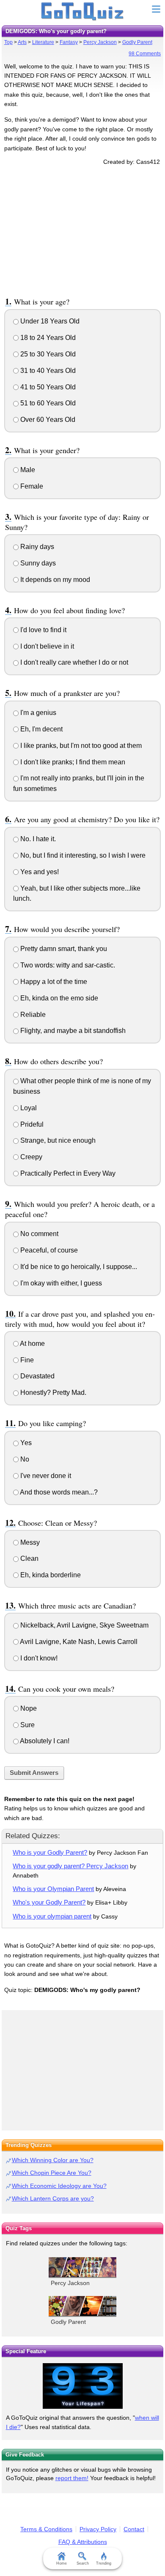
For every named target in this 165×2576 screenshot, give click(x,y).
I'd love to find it (43, 630)
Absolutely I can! (44, 1741)
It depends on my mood (54, 580)
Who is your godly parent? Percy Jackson (70, 1866)
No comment (38, 1234)
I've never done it (45, 1476)
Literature (43, 42)
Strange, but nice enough (57, 1140)
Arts (22, 42)
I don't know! (38, 1658)
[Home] (83, 12)
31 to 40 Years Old (47, 371)
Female (31, 486)
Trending (104, 2563)
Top (8, 42)
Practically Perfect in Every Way (67, 1173)
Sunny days (37, 563)
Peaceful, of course (48, 1250)
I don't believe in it (46, 646)
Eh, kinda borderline (50, 1575)
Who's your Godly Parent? (49, 1902)
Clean (29, 1558)
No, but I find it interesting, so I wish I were (82, 855)
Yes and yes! (39, 872)
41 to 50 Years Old (47, 387)
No (24, 1459)
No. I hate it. (37, 839)
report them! (72, 2478)
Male (27, 470)
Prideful (31, 1124)
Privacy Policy (98, 2529)
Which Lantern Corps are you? (53, 2198)
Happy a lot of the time (53, 982)
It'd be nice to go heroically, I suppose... (78, 1267)
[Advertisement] (82, 230)
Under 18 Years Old (49, 321)
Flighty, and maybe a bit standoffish (72, 1031)
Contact (134, 2529)
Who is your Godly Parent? (50, 1852)
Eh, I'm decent (41, 729)
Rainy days (36, 547)
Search (83, 2563)
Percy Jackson (100, 42)
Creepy (30, 1157)
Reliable (32, 1015)
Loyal (28, 1108)
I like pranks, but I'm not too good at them (80, 746)
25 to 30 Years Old (47, 354)
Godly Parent (137, 42)
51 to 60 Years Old (47, 403)
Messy (29, 1542)
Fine (26, 1360)
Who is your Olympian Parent (53, 1889)
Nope (28, 1708)
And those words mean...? (58, 1492)
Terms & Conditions (46, 2529)
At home (32, 1344)
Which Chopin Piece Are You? (52, 2173)
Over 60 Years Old (47, 420)
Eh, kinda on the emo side (58, 998)
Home (62, 2563)
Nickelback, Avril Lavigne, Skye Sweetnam (84, 1625)
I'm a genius (37, 713)
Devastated (37, 1376)
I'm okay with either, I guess (60, 1283)
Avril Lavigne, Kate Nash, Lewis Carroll (78, 1642)
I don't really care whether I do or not (73, 662)
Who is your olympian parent (52, 1916)
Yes (25, 1443)
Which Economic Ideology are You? (59, 2186)
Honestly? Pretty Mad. (52, 1393)
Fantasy (69, 42)
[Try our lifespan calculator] (82, 2386)
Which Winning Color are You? (53, 2160)
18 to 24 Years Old (47, 338)
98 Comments (145, 54)
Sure (27, 1725)
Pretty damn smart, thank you (63, 949)
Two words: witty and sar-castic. (67, 965)
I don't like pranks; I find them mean (72, 762)
